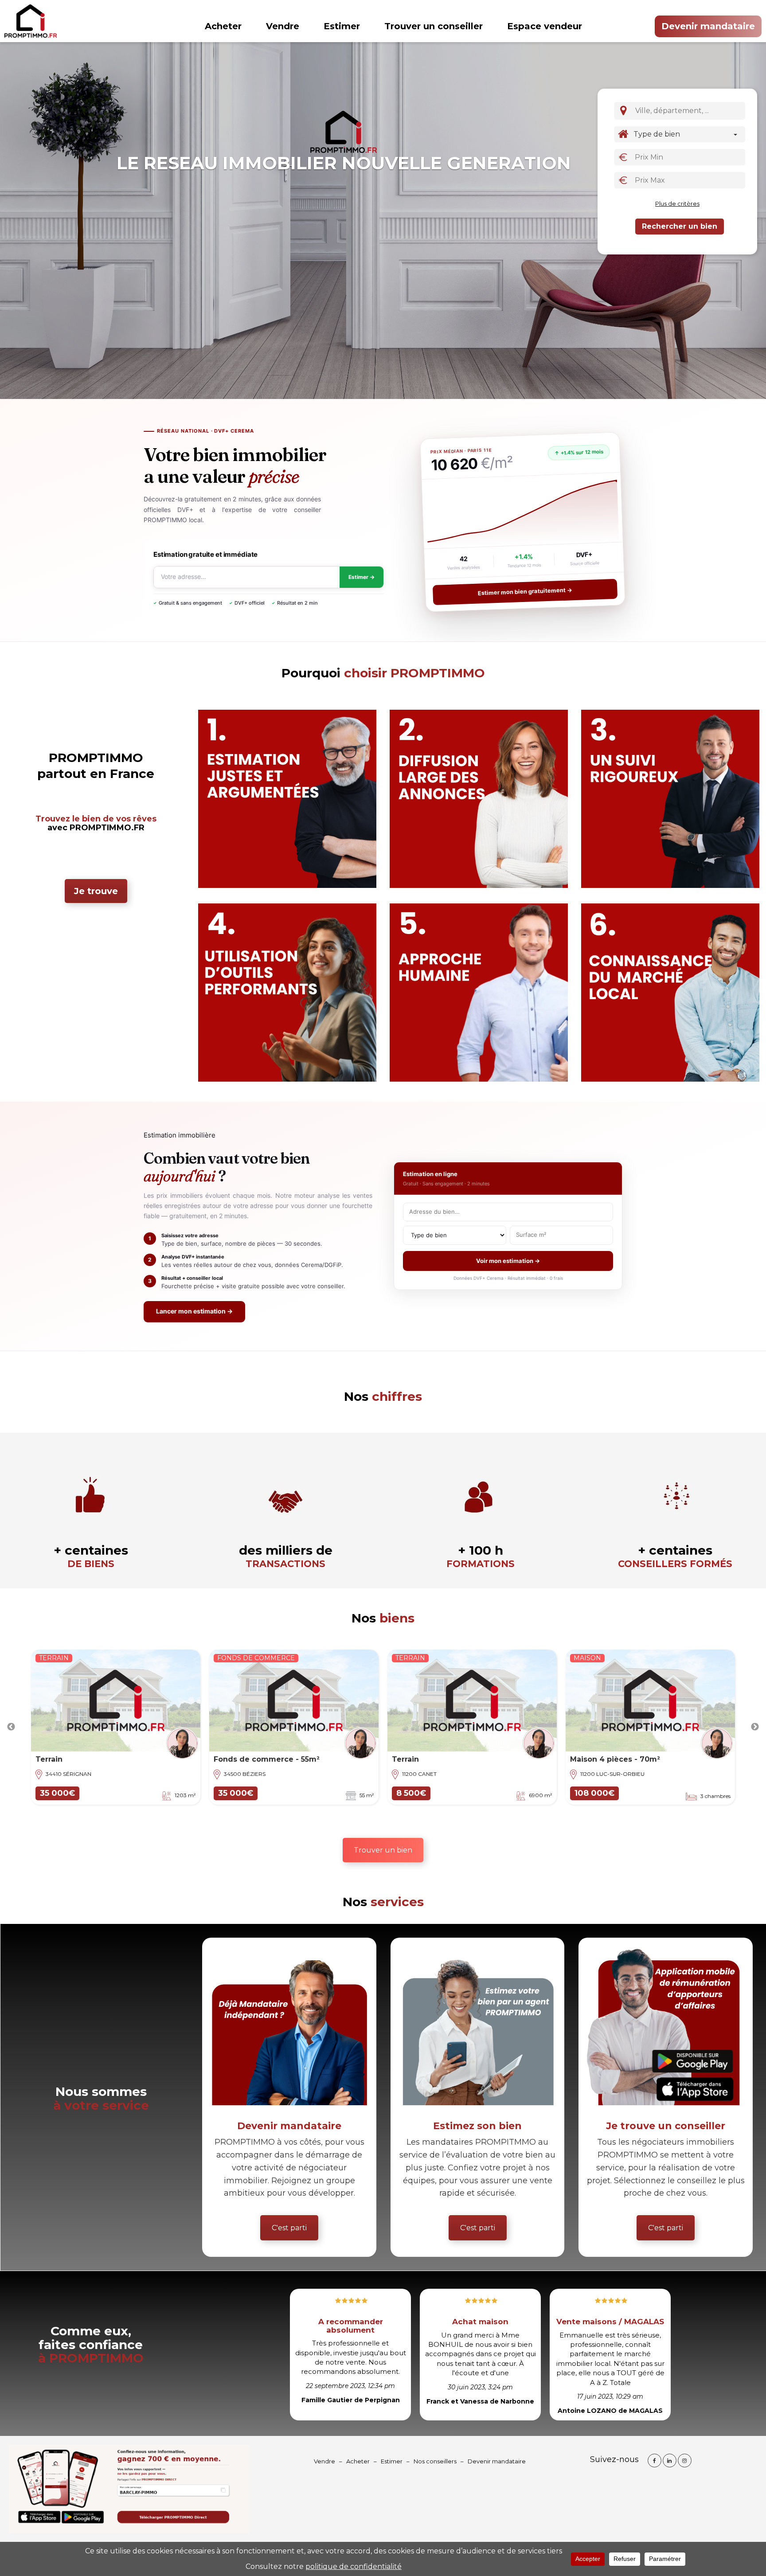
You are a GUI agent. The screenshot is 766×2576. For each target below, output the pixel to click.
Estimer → (362, 577)
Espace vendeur (545, 26)
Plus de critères (677, 203)
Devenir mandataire (708, 26)
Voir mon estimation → (508, 1261)
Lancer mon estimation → (194, 1311)
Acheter (223, 26)
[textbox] (691, 110)
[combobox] (688, 111)
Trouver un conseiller (434, 26)
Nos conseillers (435, 2461)
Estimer (342, 26)
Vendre (283, 26)
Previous (11, 1727)
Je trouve (96, 891)
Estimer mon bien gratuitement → (525, 592)
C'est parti (289, 2228)
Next (755, 1727)
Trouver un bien (383, 1850)
